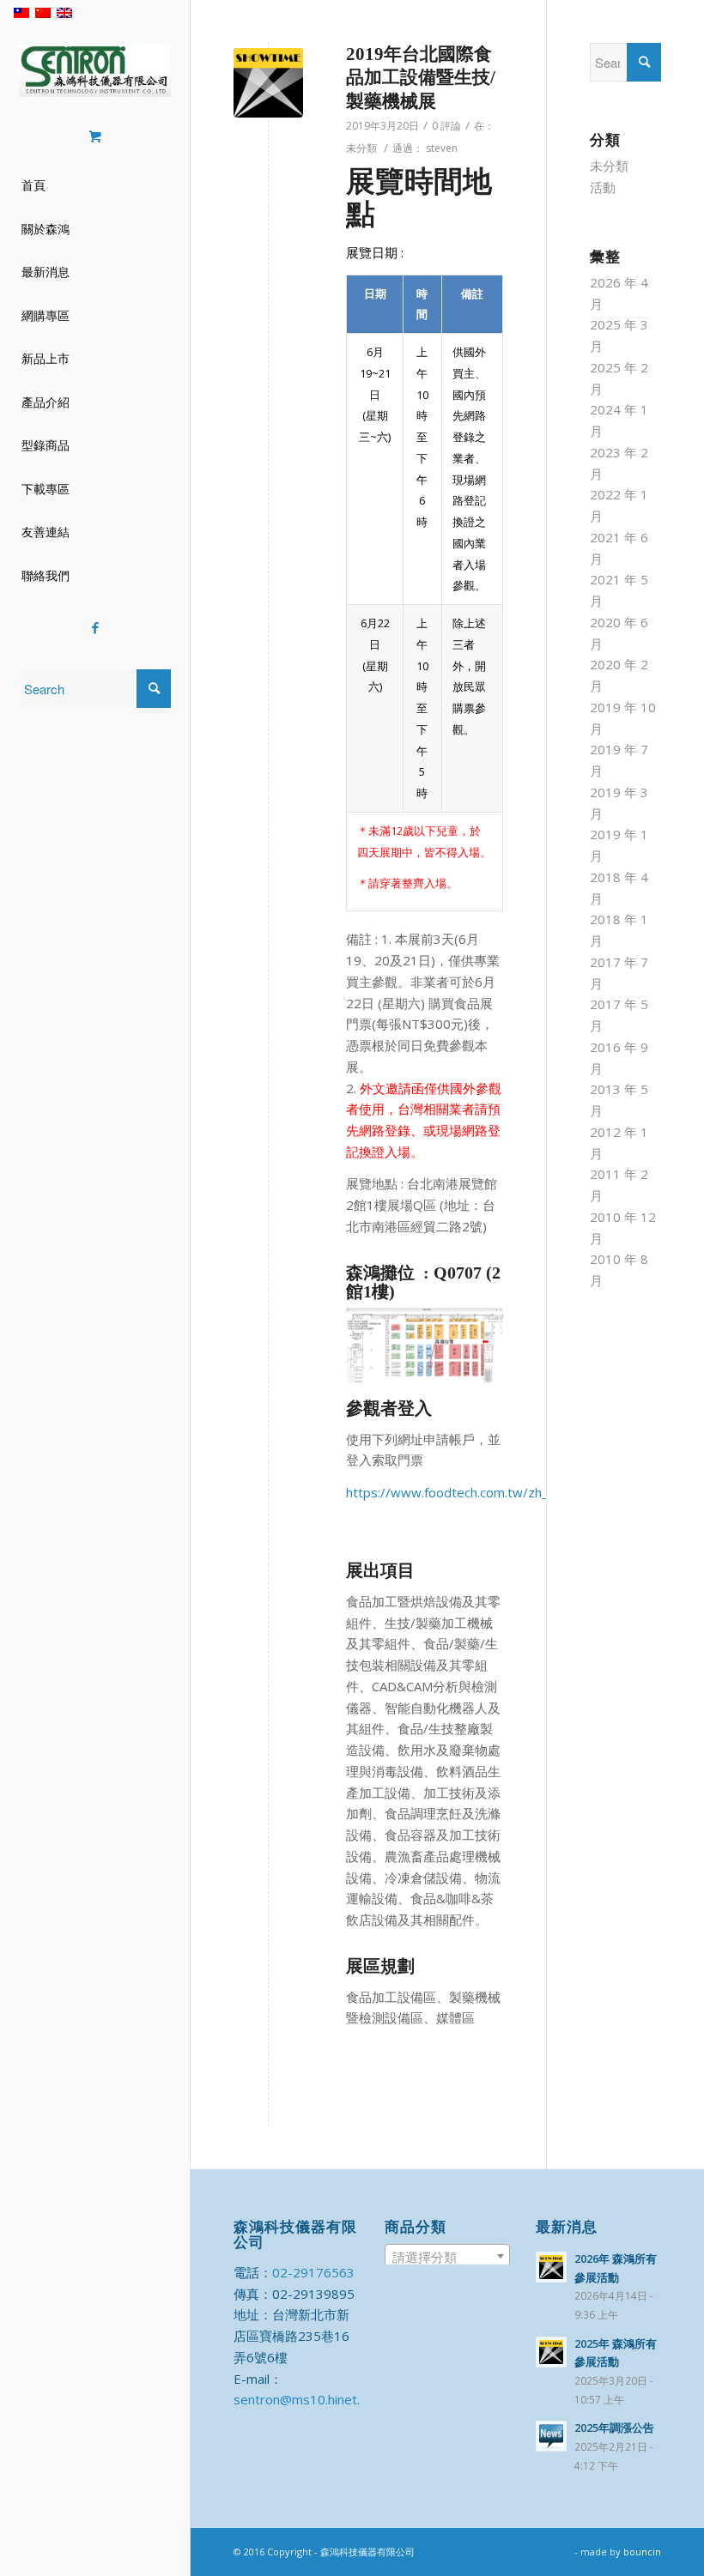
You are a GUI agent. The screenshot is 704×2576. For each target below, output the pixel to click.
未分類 (361, 148)
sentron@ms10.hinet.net (306, 2399)
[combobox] (447, 2256)
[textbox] (447, 2257)
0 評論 (446, 126)
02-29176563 (313, 2272)
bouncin (642, 2552)
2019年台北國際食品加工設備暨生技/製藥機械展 (421, 78)
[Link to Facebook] (95, 628)
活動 (603, 187)
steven (442, 148)
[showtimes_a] (268, 83)
